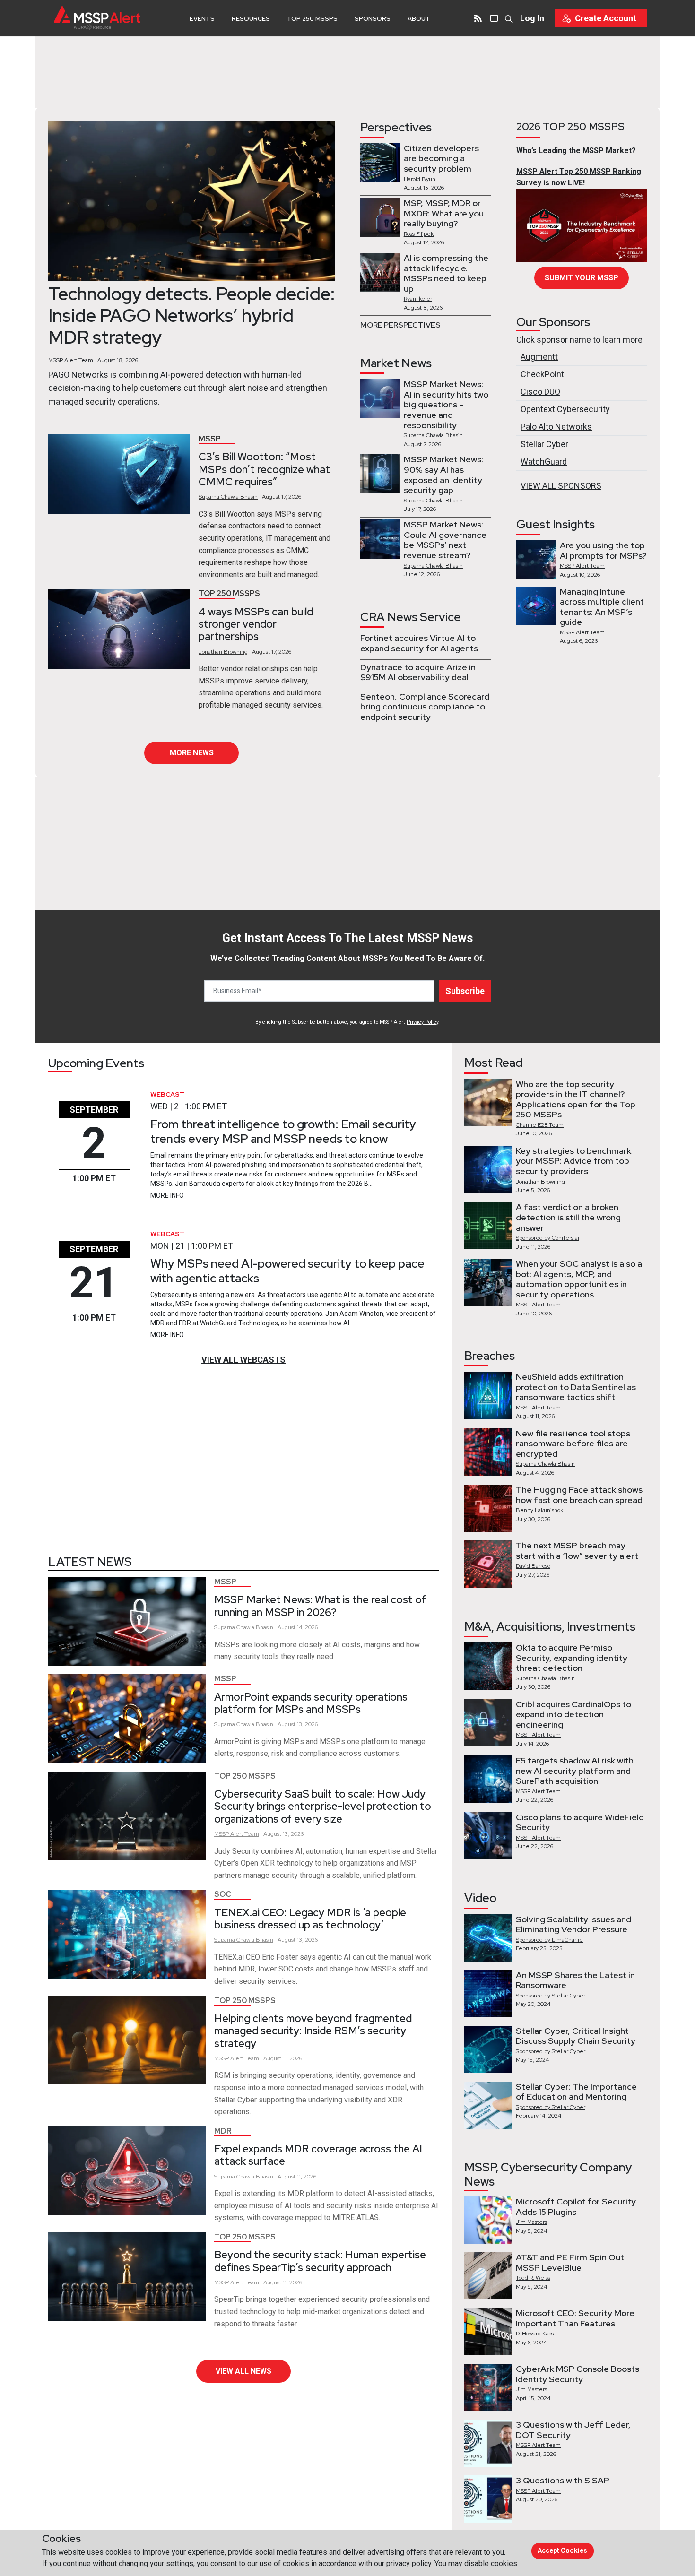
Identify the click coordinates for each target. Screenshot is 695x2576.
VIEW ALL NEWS (243, 2371)
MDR (223, 2131)
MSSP (210, 439)
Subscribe (465, 991)
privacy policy (409, 2563)
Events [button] (202, 19)
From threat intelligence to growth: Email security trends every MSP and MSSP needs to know (283, 1131)
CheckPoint (542, 374)
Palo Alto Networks (556, 427)
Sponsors (373, 19)
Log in (532, 18)
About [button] (419, 19)
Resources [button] (251, 19)
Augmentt (539, 357)
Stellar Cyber (544, 444)
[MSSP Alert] (97, 18)
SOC (223, 1894)
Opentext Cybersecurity (565, 409)
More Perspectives (400, 325)
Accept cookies (562, 2550)
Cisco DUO (540, 392)
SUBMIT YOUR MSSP (582, 278)
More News (192, 753)
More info (167, 1195)
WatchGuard (544, 462)
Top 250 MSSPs (312, 19)
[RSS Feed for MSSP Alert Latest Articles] (478, 18)
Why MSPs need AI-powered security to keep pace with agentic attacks (287, 1271)
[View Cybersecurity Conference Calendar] (494, 18)
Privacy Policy (422, 1022)
